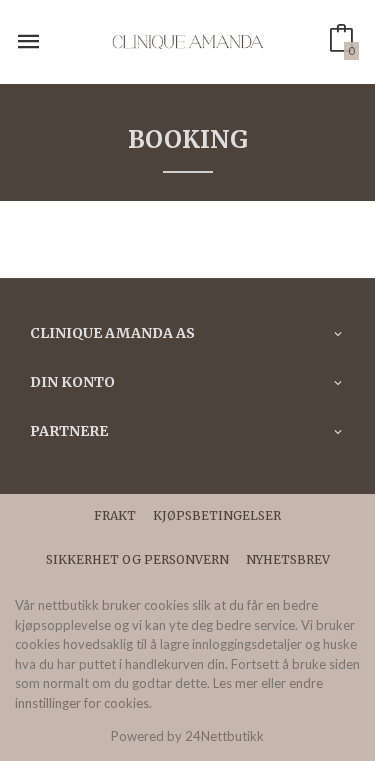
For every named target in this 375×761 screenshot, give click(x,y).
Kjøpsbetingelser (217, 515)
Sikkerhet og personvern (137, 559)
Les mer (235, 683)
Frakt (115, 515)
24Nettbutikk (224, 736)
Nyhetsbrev (288, 559)
